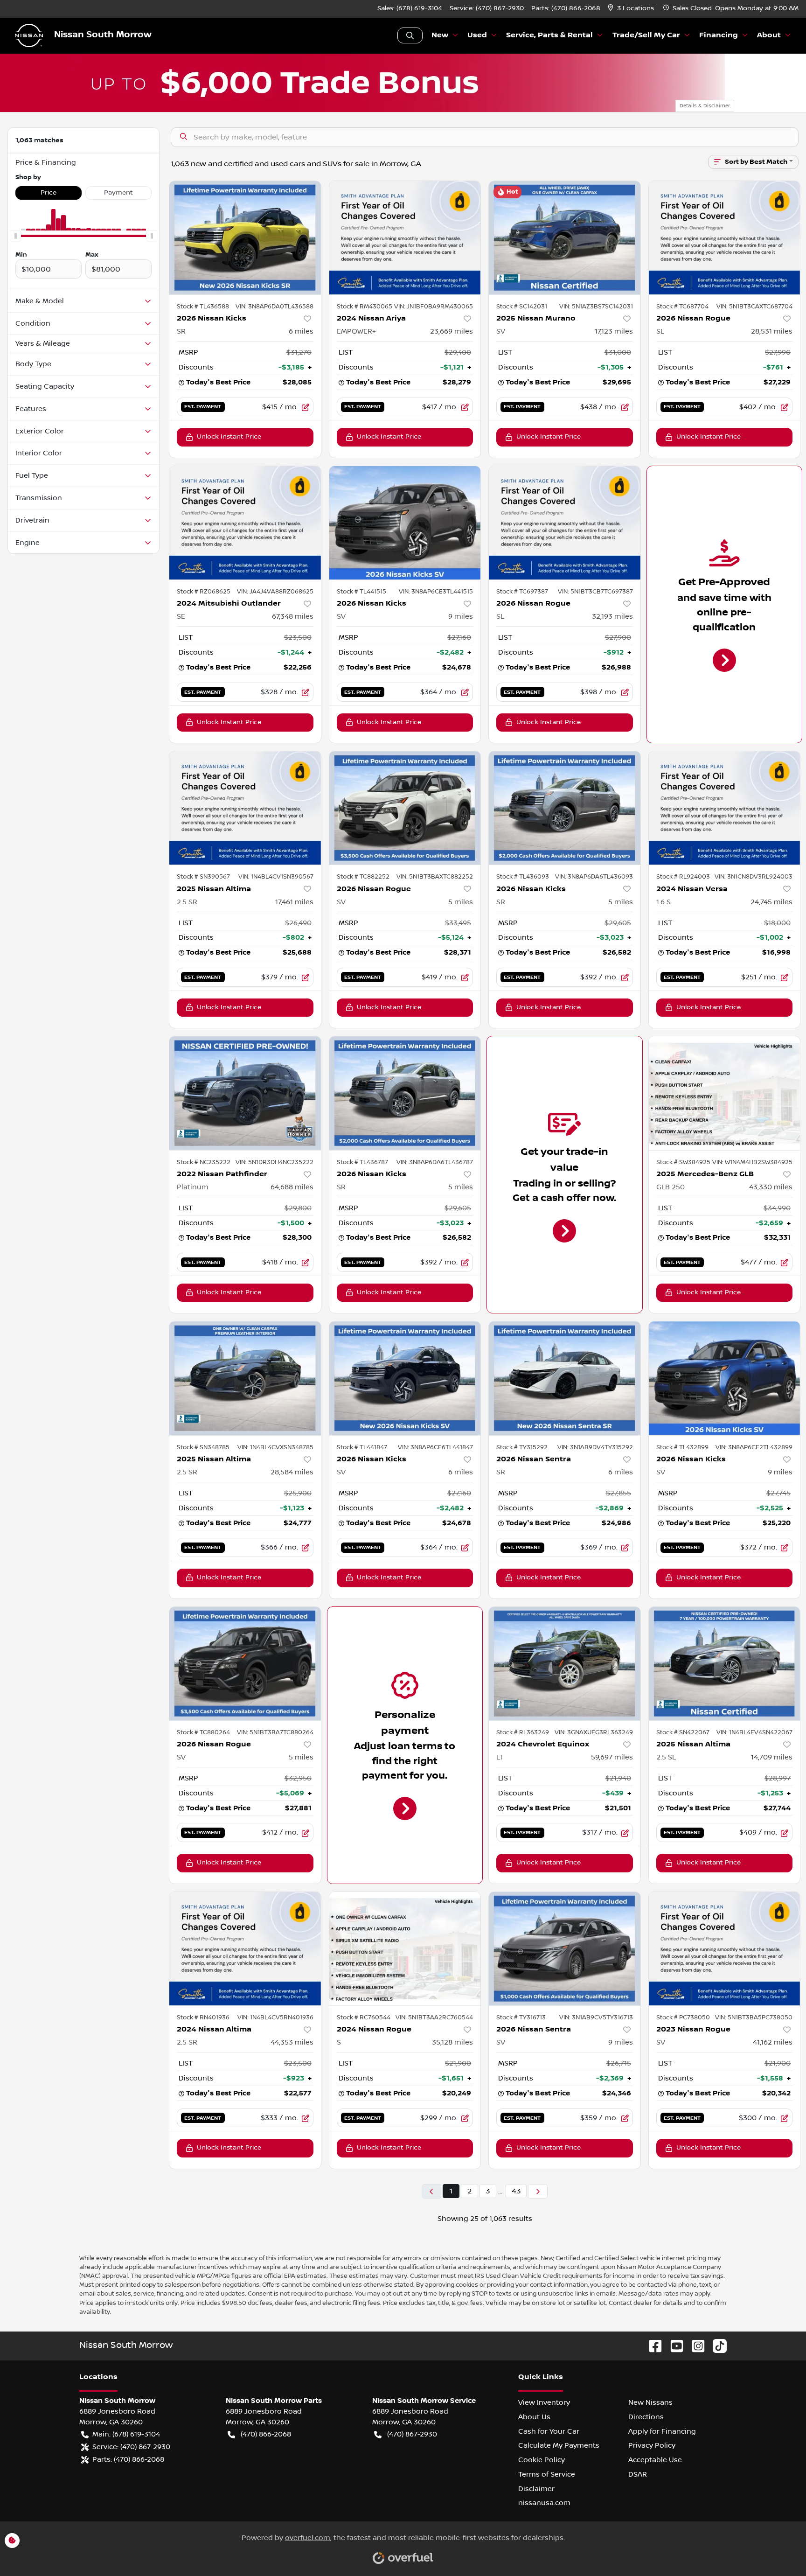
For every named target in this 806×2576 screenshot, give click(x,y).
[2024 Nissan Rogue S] (405, 1949)
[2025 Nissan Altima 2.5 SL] (725, 1664)
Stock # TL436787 (362, 1162)
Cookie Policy (542, 2460)
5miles (461, 902)
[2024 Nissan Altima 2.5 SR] (245, 1949)
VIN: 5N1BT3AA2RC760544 (434, 2018)
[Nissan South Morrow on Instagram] (695, 2346)
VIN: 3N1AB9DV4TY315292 (595, 1447)
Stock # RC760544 (364, 2018)
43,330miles (771, 1187)
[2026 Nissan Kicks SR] (245, 238)
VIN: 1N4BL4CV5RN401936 (275, 2018)
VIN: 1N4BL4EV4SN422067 (754, 1732)
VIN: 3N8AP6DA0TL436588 (274, 307)
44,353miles (292, 2042)
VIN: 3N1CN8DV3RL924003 (754, 877)
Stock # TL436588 (203, 307)
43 (516, 2191)
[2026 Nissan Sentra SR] (565, 1378)
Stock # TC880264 (203, 1732)
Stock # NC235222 (204, 1162)
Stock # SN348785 (203, 1447)
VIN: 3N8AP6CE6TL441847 (435, 1447)
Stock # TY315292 (522, 1447)
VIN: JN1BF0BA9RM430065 (434, 307)
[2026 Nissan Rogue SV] (405, 808)
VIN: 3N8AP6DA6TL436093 (594, 877)
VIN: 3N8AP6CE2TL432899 (754, 1447)
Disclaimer (536, 2489)
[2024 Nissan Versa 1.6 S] (725, 808)
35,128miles (452, 2042)
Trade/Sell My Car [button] (646, 35)
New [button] (440, 35)
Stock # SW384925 (683, 1162)
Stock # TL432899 (682, 1447)
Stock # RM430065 (365, 307)
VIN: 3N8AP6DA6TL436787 (435, 1162)
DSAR (638, 2474)
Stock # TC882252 (363, 877)
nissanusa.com (544, 2503)
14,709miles (772, 1757)
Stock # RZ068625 (204, 592)
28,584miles (292, 1472)
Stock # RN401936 (203, 2018)
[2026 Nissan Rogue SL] (725, 238)
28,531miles (772, 331)
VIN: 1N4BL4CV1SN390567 (276, 877)
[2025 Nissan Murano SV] (565, 238)
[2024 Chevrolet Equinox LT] (565, 1664)
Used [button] (477, 35)
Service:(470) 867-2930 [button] (131, 2447)
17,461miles (294, 902)
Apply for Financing (662, 2431)
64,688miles (292, 1187)
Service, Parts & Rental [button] (549, 35)
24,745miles (771, 902)
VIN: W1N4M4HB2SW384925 (752, 1162)
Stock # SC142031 (522, 307)
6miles (301, 331)
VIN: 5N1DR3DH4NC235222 (274, 1162)
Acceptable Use (655, 2460)
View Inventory (544, 2402)
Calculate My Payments (559, 2445)
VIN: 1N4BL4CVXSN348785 (275, 1447)
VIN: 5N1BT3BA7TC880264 (275, 1732)
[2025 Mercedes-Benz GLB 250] (725, 1093)
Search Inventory (410, 35)
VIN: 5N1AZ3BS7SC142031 (596, 307)
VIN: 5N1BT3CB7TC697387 (595, 592)
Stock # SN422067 (683, 1732)
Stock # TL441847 (362, 1447)
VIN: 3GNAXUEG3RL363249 (594, 1732)
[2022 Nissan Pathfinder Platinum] (245, 1093)
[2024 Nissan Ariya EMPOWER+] (405, 238)
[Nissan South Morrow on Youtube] (673, 2346)
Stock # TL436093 (523, 877)
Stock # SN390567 (203, 877)
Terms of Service (547, 2474)
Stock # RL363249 (523, 1732)
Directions (646, 2417)
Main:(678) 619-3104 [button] (126, 2434)
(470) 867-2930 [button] (412, 2434)
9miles (461, 616)
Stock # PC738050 (683, 2018)
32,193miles (612, 616)
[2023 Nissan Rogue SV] (725, 1949)
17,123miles (614, 331)
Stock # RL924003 (683, 877)
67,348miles (293, 616)
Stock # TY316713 (521, 2018)
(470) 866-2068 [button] (266, 2434)
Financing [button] (719, 35)
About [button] (769, 35)
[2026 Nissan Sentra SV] (565, 1949)
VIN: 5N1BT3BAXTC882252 (435, 877)
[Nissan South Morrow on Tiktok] (716, 2346)
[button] (632, 9)
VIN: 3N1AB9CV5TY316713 (596, 2018)
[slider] (15, 236)
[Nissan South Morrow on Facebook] (652, 2346)
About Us (534, 2417)
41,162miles (773, 2042)
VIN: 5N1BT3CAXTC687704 (754, 307)
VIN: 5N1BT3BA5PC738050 (754, 2018)
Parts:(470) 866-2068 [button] (128, 2459)
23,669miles (452, 331)
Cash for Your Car (549, 2431)
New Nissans (650, 2402)
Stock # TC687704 (682, 307)
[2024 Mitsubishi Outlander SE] (245, 523)
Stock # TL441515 (361, 592)
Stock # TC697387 (522, 592)
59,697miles (612, 1757)
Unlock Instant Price (229, 437)
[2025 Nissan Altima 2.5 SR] (245, 808)
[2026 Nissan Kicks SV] (405, 523)
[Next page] (538, 2191)
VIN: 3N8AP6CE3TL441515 (436, 592)
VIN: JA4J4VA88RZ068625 (275, 592)
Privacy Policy (652, 2445)
